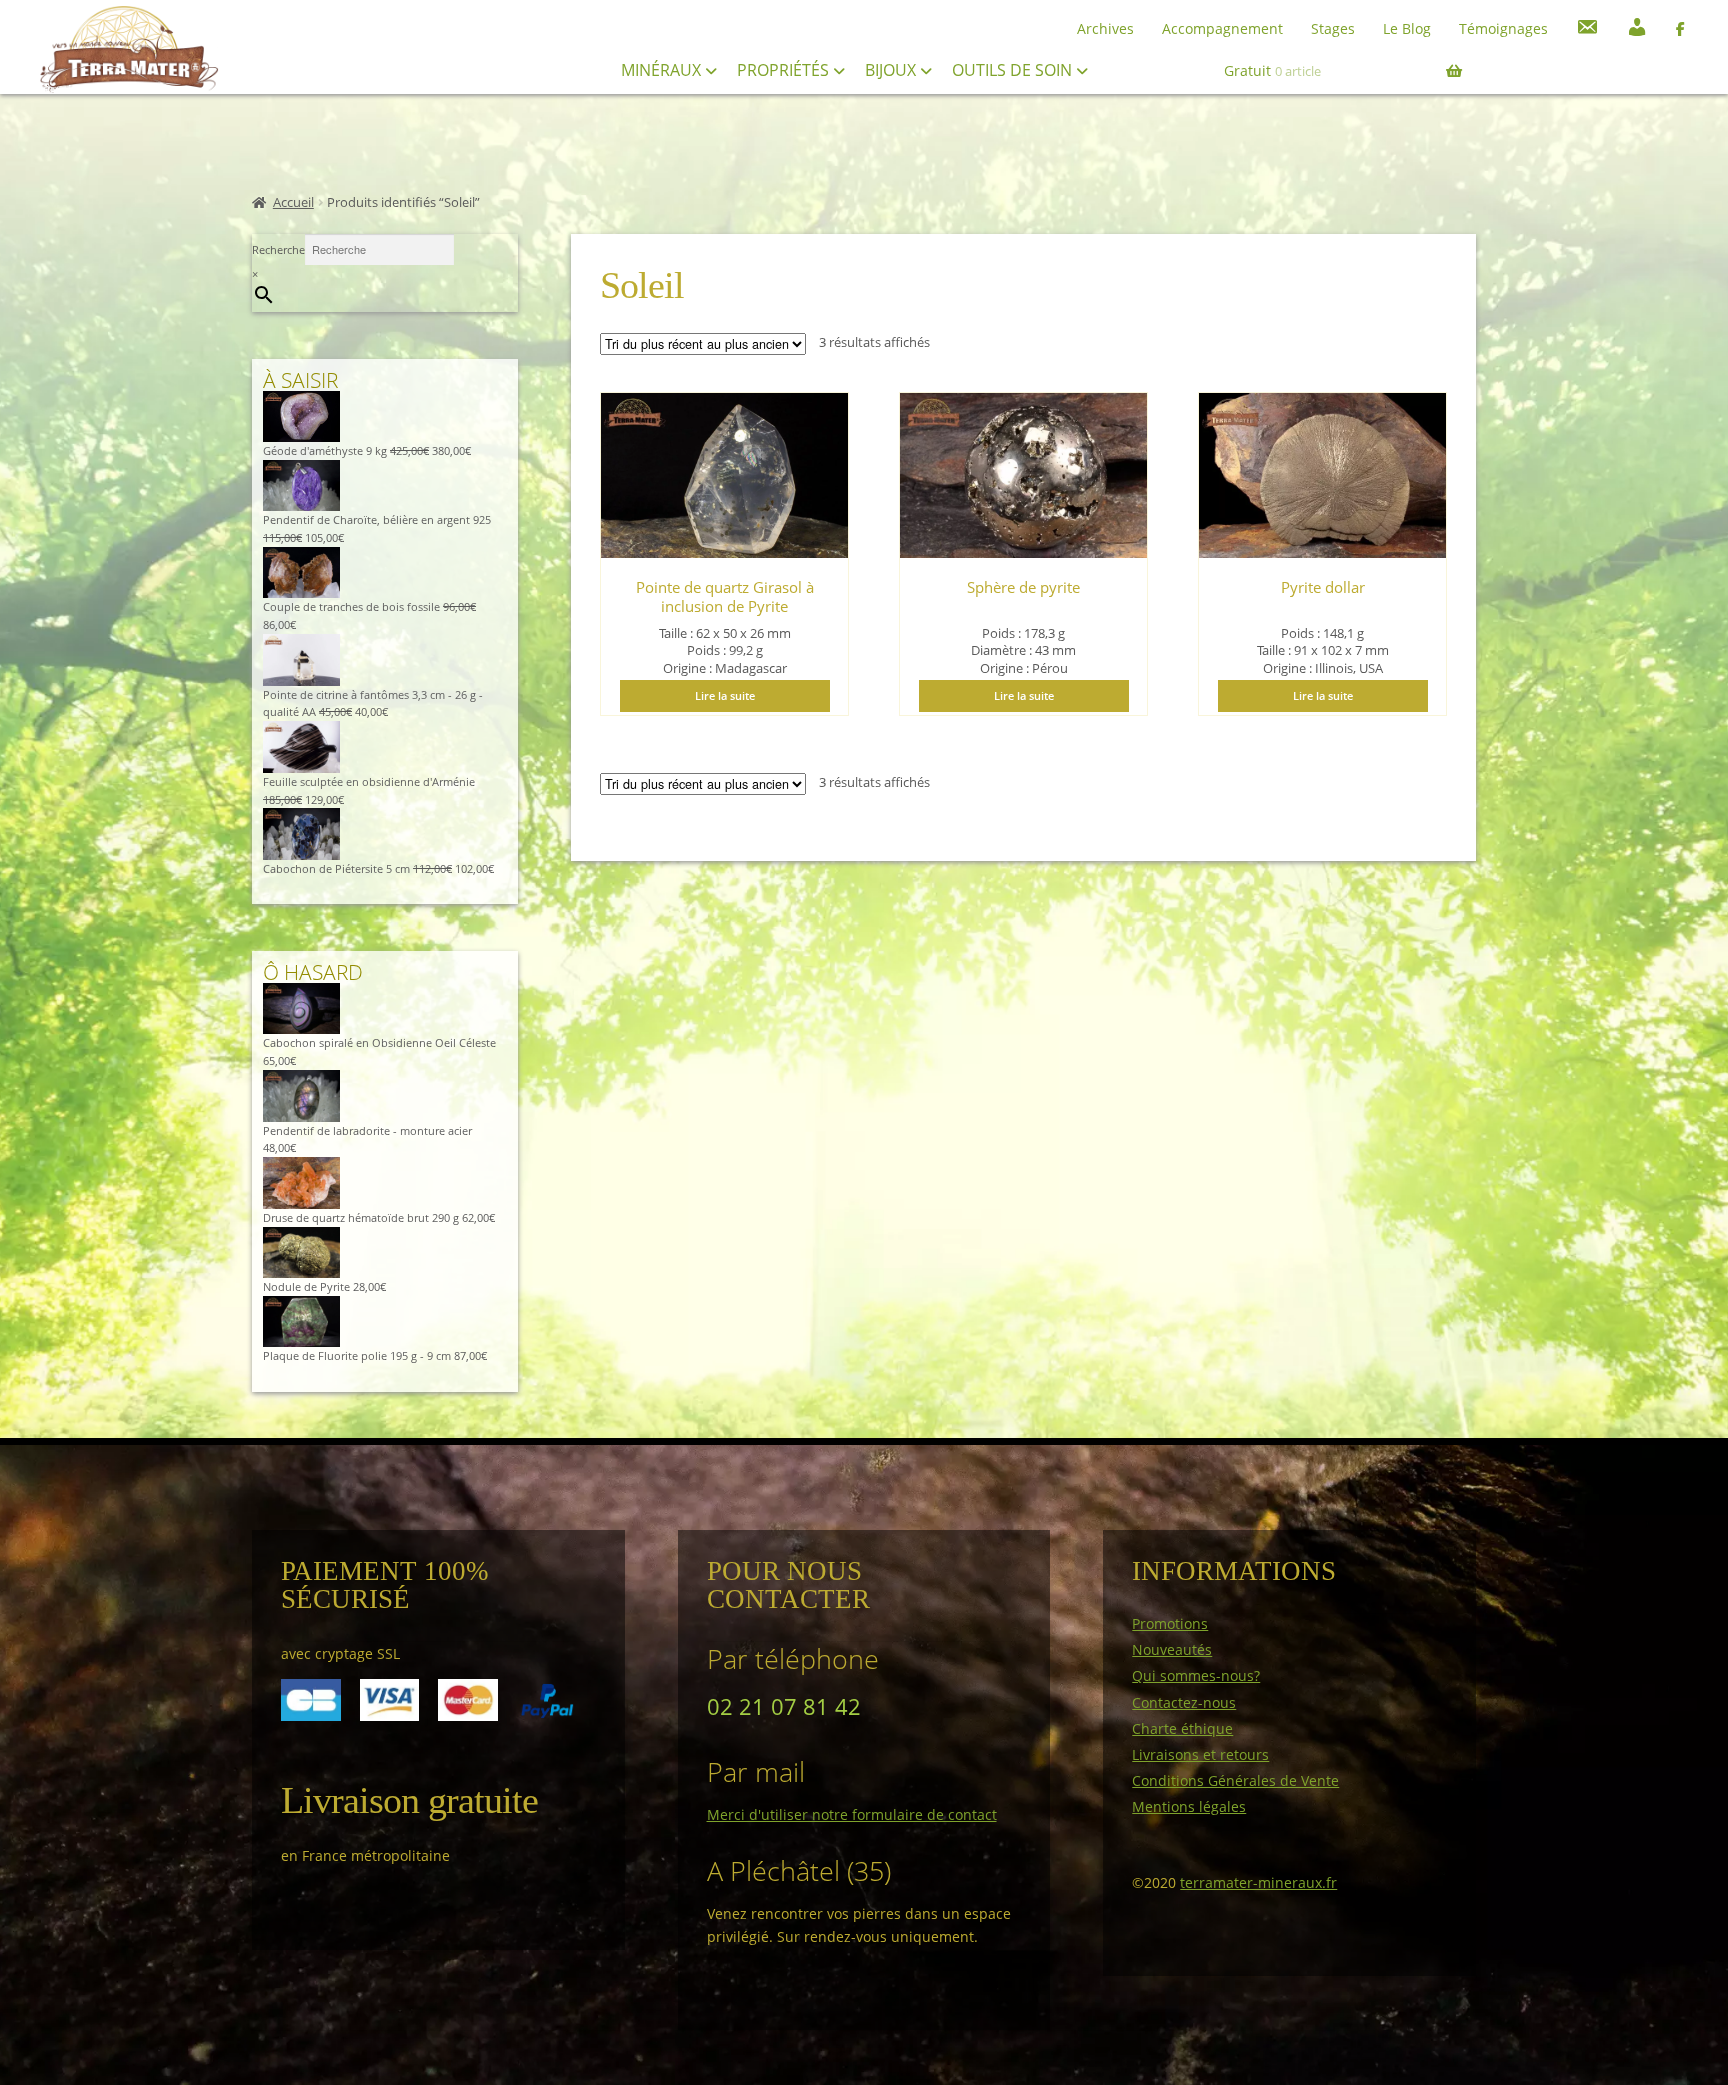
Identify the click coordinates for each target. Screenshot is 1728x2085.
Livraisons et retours (1200, 1754)
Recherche (278, 249)
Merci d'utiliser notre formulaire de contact (852, 1814)
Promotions (1170, 1623)
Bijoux (892, 70)
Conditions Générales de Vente (1235, 1780)
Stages (1333, 28)
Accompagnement (1222, 28)
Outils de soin (1014, 70)
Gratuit (1272, 70)
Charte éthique (1182, 1728)
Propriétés (785, 70)
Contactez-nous (1184, 1702)
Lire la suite (725, 695)
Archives (1105, 28)
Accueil (293, 202)
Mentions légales (1189, 1806)
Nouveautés (1172, 1649)
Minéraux (663, 70)
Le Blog (1407, 28)
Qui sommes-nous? (1196, 1675)
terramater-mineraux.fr (1258, 1882)
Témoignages (1503, 28)
